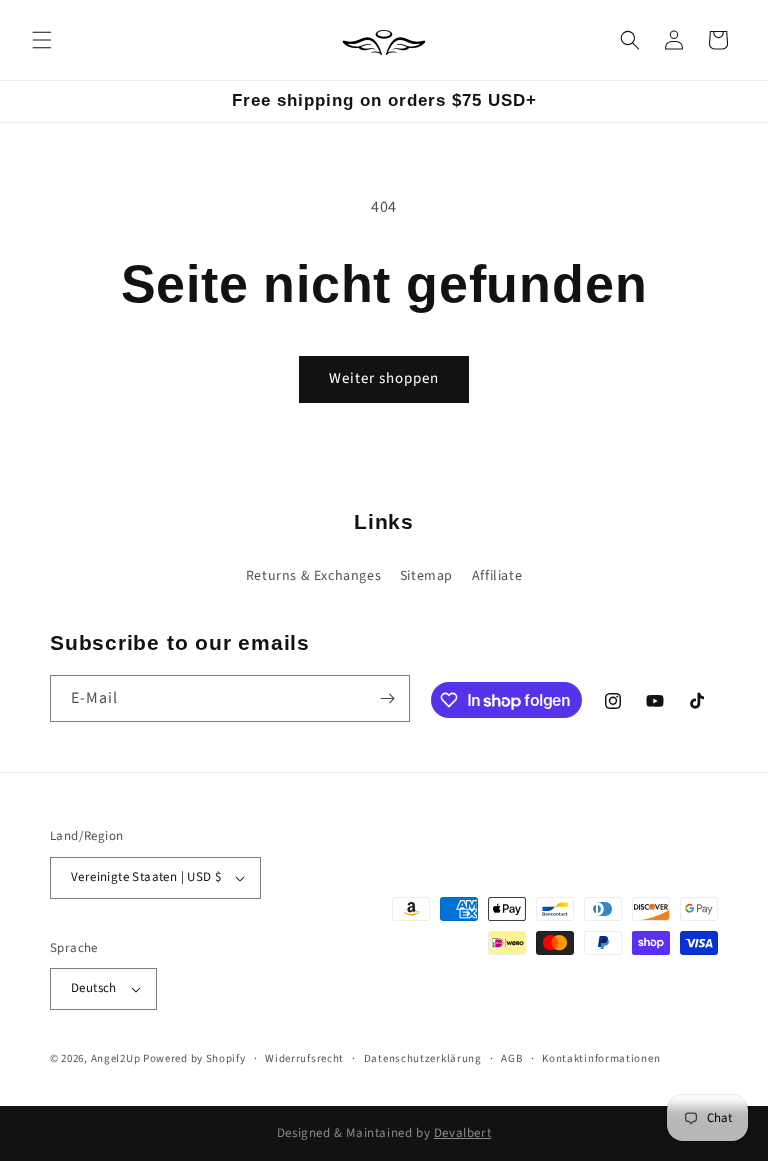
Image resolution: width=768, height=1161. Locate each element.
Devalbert (462, 1133)
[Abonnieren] (387, 698)
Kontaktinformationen (601, 1058)
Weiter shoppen (384, 378)
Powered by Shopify (194, 1058)
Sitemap (426, 576)
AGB (511, 1058)
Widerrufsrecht (304, 1058)
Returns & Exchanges (313, 576)
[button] (42, 40)
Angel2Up (116, 1058)
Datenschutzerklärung (423, 1058)
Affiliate (497, 576)
